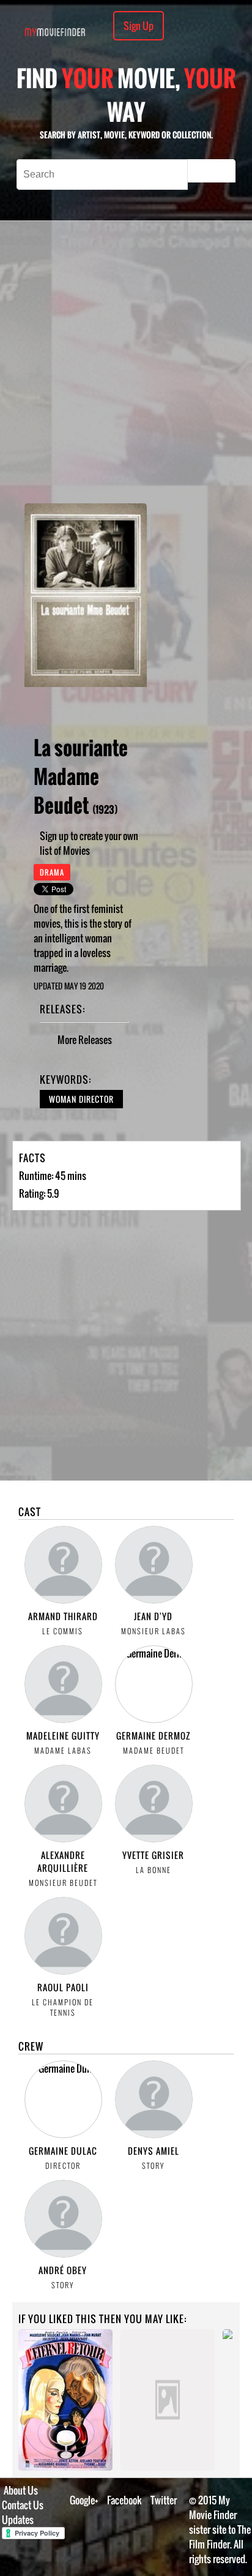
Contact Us (23, 2505)
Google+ (84, 2500)
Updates (18, 2520)
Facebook (124, 2500)
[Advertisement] (126, 362)
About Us (21, 2490)
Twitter (164, 2500)
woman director (81, 1099)
